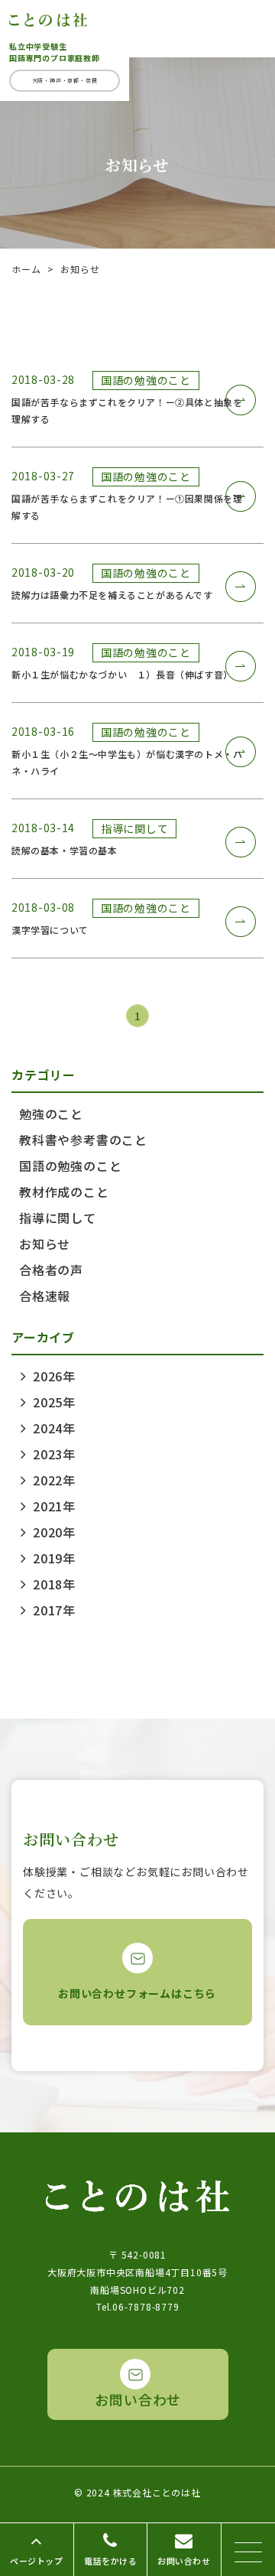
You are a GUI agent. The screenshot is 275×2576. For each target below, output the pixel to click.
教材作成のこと (64, 1192)
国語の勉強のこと (70, 1166)
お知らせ (45, 1244)
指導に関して (58, 1218)
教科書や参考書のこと (83, 1140)
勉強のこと (51, 1114)
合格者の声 (51, 1270)
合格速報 (45, 1296)
